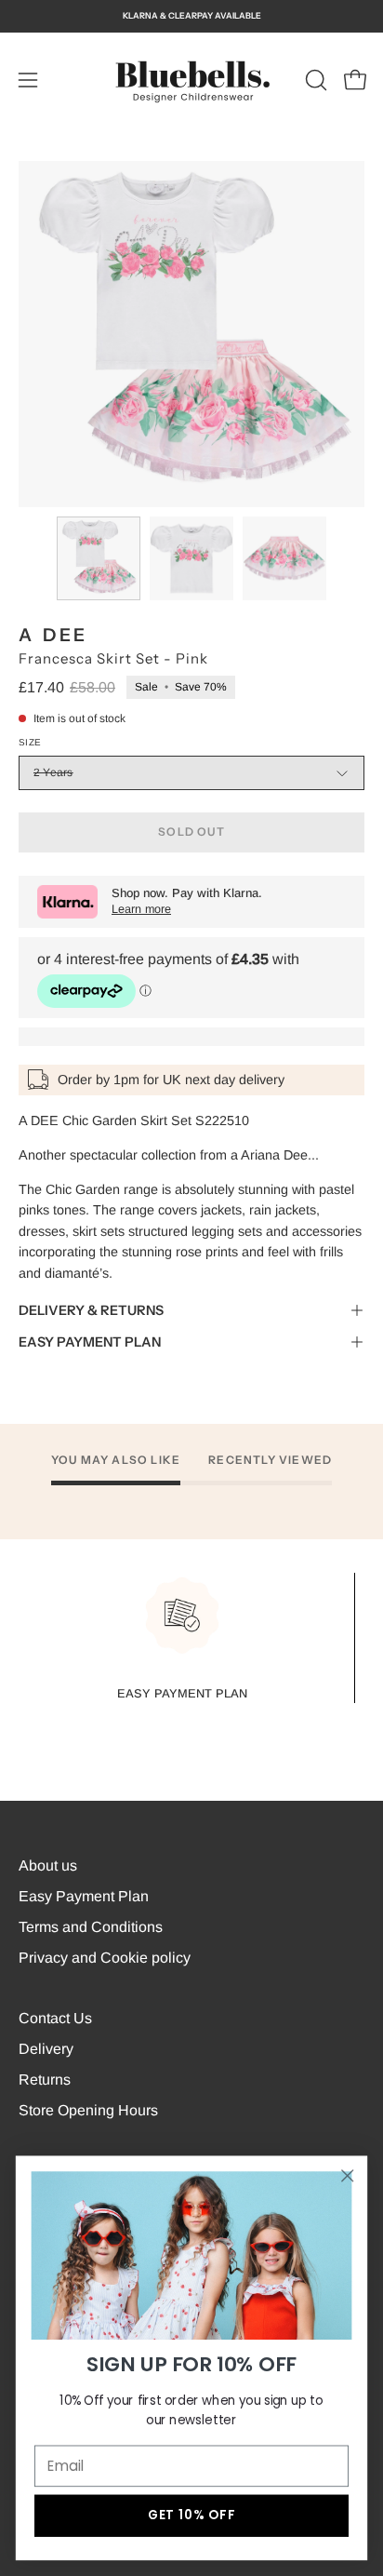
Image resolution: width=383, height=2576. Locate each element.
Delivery (46, 2049)
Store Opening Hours (88, 2110)
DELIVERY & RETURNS (91, 1310)
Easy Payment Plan (84, 1896)
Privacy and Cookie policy (105, 1958)
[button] (314, 80)
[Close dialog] (347, 2175)
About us (48, 1865)
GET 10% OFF (191, 2515)
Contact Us (55, 2018)
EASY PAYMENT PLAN (90, 1342)
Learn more (141, 909)
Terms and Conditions (91, 1927)
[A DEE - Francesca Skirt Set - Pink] (99, 558)
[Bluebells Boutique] (191, 80)
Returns (45, 2080)
